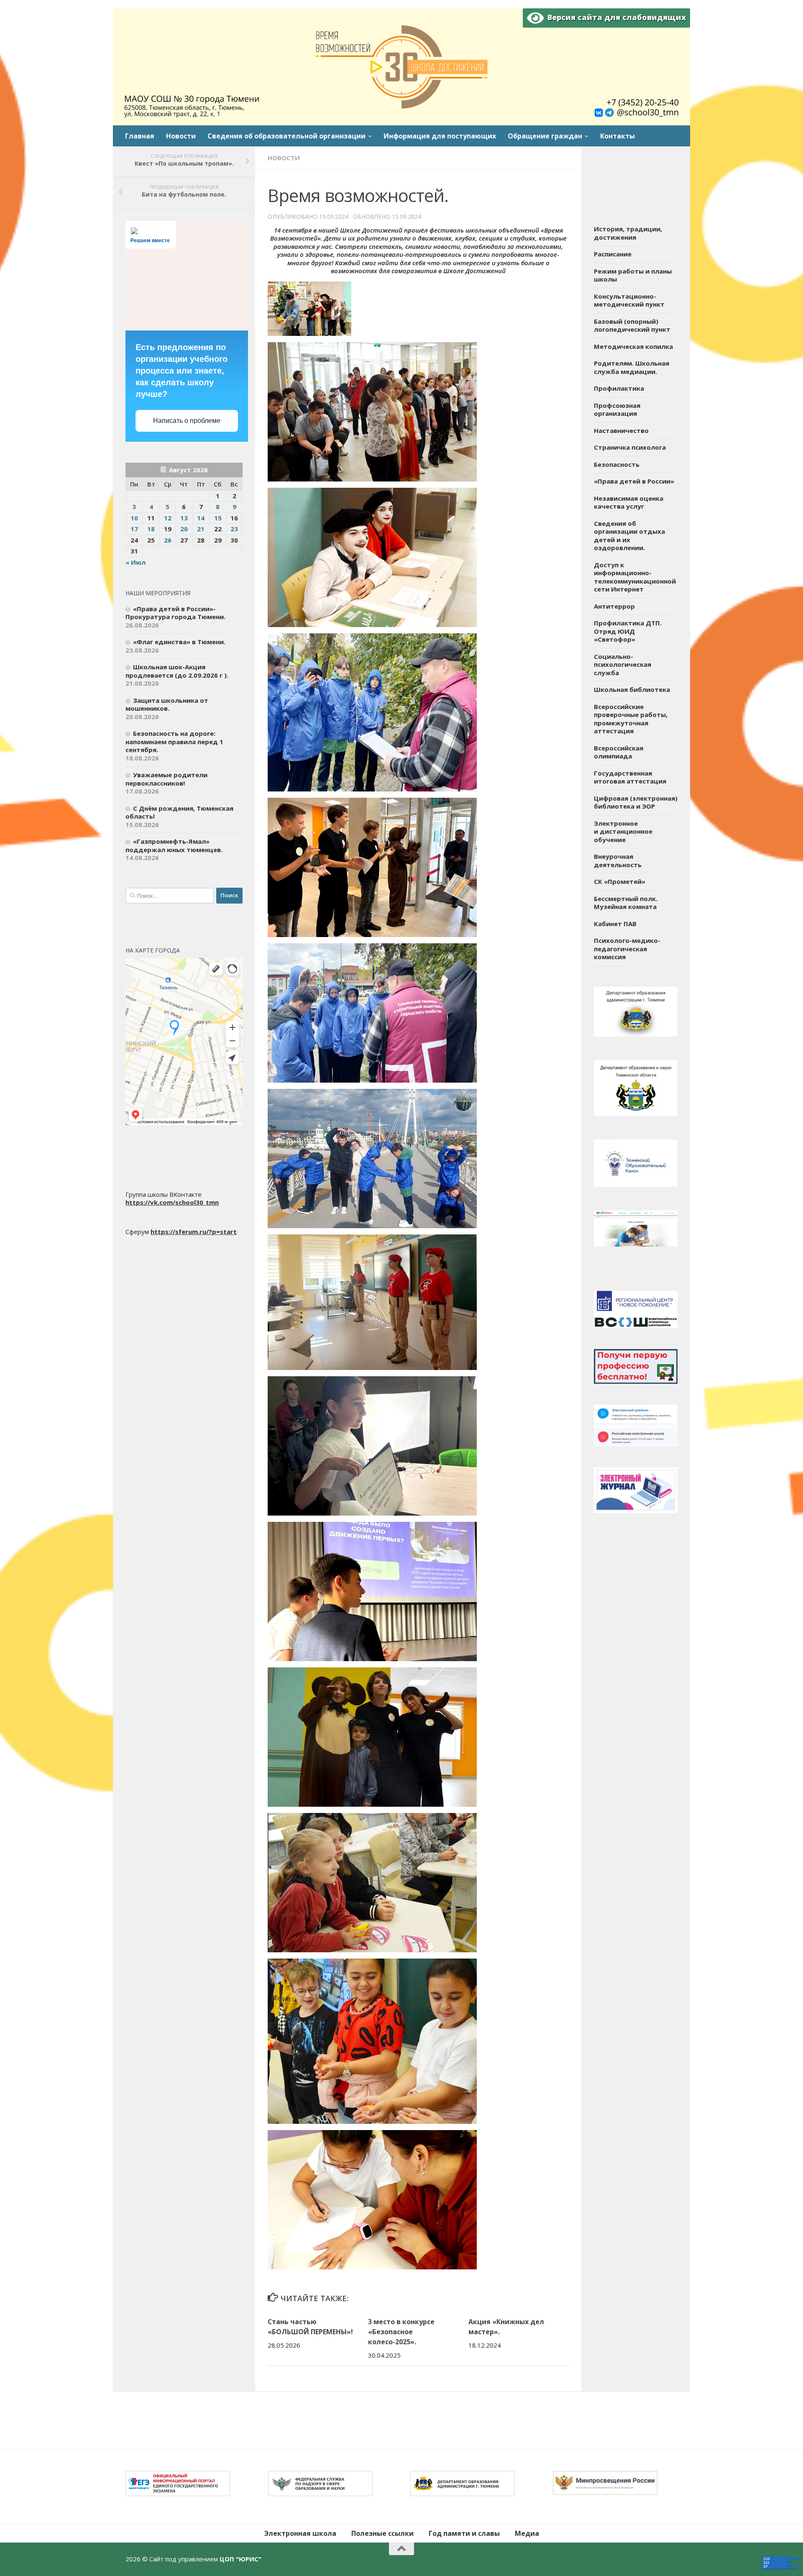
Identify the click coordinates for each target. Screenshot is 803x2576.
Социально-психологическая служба (623, 664)
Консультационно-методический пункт (629, 300)
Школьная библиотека (632, 689)
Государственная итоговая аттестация (630, 777)
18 (151, 529)
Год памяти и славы (464, 2533)
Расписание (613, 254)
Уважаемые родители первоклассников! (166, 779)
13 (184, 518)
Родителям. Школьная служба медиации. (632, 367)
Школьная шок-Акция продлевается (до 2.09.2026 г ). (177, 671)
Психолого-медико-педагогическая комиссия (627, 949)
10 (134, 518)
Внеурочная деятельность (618, 860)
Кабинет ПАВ (615, 924)
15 (218, 518)
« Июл (136, 562)
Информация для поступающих (440, 136)
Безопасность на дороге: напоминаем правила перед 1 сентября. (174, 741)
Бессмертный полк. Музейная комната (626, 903)
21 (201, 529)
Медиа (527, 2533)
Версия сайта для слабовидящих (615, 17)
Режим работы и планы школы (633, 275)
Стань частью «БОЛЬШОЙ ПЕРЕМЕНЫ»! (310, 2327)
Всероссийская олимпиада (619, 752)
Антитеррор (614, 606)
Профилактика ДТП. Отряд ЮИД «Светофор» (628, 631)
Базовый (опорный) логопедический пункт (632, 325)
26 (168, 540)
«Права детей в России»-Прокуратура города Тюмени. (175, 613)
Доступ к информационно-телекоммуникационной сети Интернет (635, 577)
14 (201, 518)
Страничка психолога (630, 447)
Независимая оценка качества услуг (629, 502)
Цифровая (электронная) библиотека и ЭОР (636, 802)
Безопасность (617, 464)
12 (168, 518)
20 (184, 529)
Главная (140, 136)
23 (234, 529)
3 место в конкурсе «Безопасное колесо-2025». (401, 2332)
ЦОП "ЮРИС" (240, 2559)
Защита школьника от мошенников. (167, 704)
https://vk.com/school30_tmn (172, 1202)
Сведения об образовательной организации (286, 136)
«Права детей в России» (634, 481)
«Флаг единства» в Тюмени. (179, 642)
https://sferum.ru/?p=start (194, 1232)
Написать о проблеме (187, 421)
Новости (181, 136)
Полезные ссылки (382, 2533)
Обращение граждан (545, 136)
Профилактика (619, 388)
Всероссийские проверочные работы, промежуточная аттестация (631, 719)
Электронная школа (300, 2533)
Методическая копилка (633, 346)
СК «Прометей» (620, 881)
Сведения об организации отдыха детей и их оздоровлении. (629, 536)
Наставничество (621, 430)
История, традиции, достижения (628, 233)
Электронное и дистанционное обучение (623, 831)
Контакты (618, 136)
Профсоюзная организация (617, 410)
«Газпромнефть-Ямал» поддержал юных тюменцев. (174, 845)
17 (134, 529)
